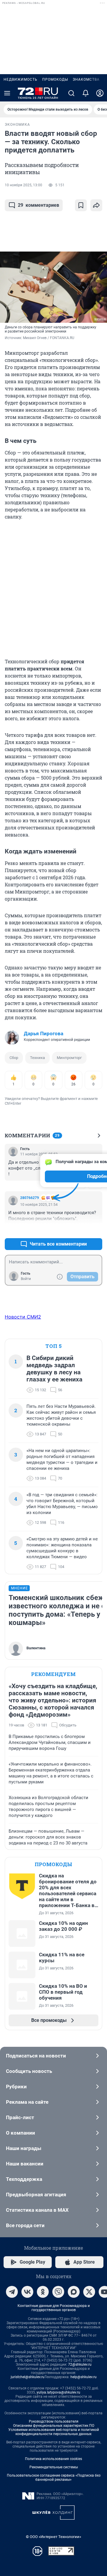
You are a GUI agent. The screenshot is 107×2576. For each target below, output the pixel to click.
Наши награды (24, 2148)
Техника (37, 1058)
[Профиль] (100, 93)
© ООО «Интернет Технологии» (53, 2537)
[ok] (43, 2292)
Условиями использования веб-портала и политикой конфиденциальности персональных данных (54, 2432)
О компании (21, 2133)
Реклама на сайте (27, 2102)
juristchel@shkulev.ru (28, 2377)
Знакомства (86, 79)
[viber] (58, 2292)
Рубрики (16, 2087)
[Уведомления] (86, 93)
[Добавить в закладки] (81, 205)
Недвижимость (21, 79)
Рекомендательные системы (54, 2467)
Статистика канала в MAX (37, 2210)
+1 (78, 1230)
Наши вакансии (25, 2164)
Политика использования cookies (53, 2459)
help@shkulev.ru (84, 2377)
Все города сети (25, 2225)
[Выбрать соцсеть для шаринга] (96, 205)
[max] (74, 2292)
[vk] (27, 2292)
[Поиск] (71, 93)
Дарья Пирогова (44, 1033)
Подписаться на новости (36, 2056)
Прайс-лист (20, 2117)
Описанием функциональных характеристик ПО (54, 2426)
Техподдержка (24, 2179)
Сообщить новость (29, 2071)
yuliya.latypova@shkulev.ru (58, 2392)
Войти (26, 1279)
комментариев (38, 205)
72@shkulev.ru (80, 2364)
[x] (89, 2292)
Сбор (14, 1058)
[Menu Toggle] (7, 93)
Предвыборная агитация (36, 2195)
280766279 (30, 1198)
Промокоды (55, 79)
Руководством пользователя (54, 2421)
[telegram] (12, 2292)
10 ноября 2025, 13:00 (23, 185)
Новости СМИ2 (23, 1317)
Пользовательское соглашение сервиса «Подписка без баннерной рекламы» (54, 2478)
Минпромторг (69, 1058)
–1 (95, 1230)
